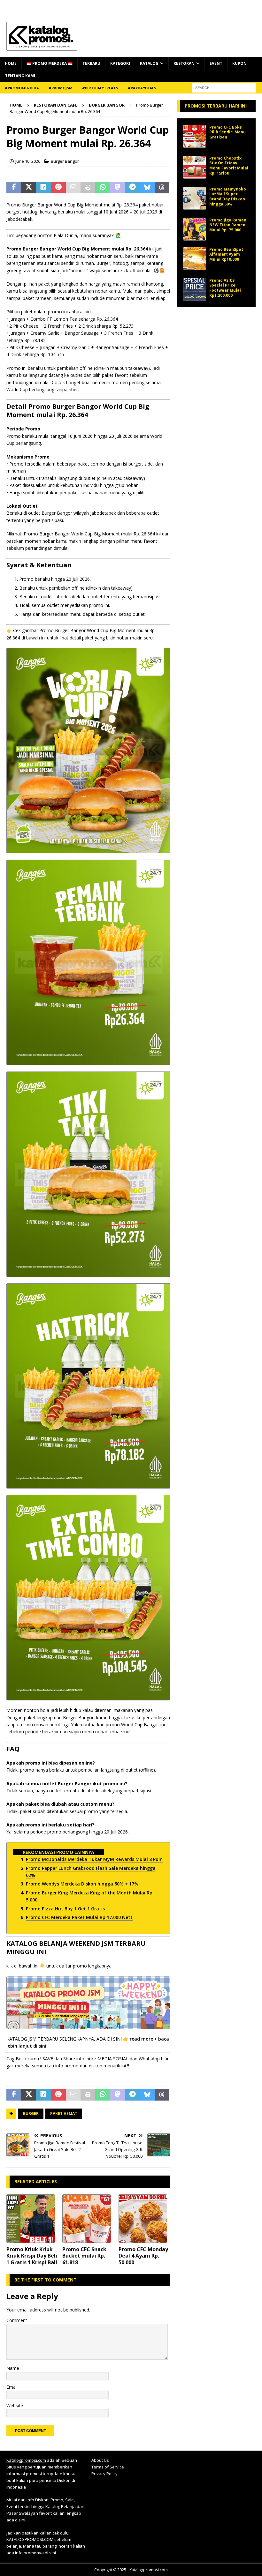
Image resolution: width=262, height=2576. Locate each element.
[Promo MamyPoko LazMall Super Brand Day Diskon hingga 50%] (195, 198)
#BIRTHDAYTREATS (100, 88)
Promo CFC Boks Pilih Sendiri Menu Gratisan (227, 132)
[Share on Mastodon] (118, 188)
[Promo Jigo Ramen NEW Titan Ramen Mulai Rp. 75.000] (195, 229)
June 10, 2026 (28, 161)
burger (31, 2113)
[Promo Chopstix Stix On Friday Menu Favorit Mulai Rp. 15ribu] (195, 167)
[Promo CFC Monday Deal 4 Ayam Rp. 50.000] (145, 2219)
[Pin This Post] (58, 188)
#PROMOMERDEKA (22, 88)
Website (15, 2405)
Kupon (239, 63)
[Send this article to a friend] (73, 188)
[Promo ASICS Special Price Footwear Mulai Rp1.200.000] (195, 289)
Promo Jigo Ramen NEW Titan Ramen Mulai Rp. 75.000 (228, 225)
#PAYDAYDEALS (142, 88)
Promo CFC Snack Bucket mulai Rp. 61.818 (84, 2256)
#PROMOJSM (61, 88)
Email (12, 2387)
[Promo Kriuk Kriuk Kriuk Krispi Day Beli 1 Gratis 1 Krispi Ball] (32, 2219)
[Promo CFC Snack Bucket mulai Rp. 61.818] (88, 2219)
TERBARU (91, 63)
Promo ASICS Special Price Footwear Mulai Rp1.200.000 (225, 288)
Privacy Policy (104, 2474)
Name (13, 2368)
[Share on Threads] (162, 188)
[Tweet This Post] (28, 188)
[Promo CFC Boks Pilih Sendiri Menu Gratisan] (195, 136)
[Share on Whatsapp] (103, 188)
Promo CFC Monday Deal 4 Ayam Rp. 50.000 (143, 2256)
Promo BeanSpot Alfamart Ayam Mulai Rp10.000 (226, 254)
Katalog (149, 63)
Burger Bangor (65, 161)
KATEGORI (120, 63)
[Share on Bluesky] (147, 188)
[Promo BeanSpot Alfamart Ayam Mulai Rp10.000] (195, 258)
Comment (17, 2320)
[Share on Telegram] (132, 188)
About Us (100, 2460)
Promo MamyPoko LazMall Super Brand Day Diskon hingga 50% (228, 197)
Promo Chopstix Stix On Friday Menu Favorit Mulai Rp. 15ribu (229, 166)
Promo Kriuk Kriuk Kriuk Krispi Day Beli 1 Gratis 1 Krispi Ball (32, 2256)
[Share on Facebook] (14, 188)
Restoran (184, 63)
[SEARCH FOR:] (224, 87)
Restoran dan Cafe (56, 105)
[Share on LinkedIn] (43, 188)
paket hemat (64, 2113)
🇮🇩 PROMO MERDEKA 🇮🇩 (50, 63)
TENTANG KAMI (20, 76)
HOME (11, 63)
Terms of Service (108, 2467)
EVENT (216, 63)
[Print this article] (88, 188)
